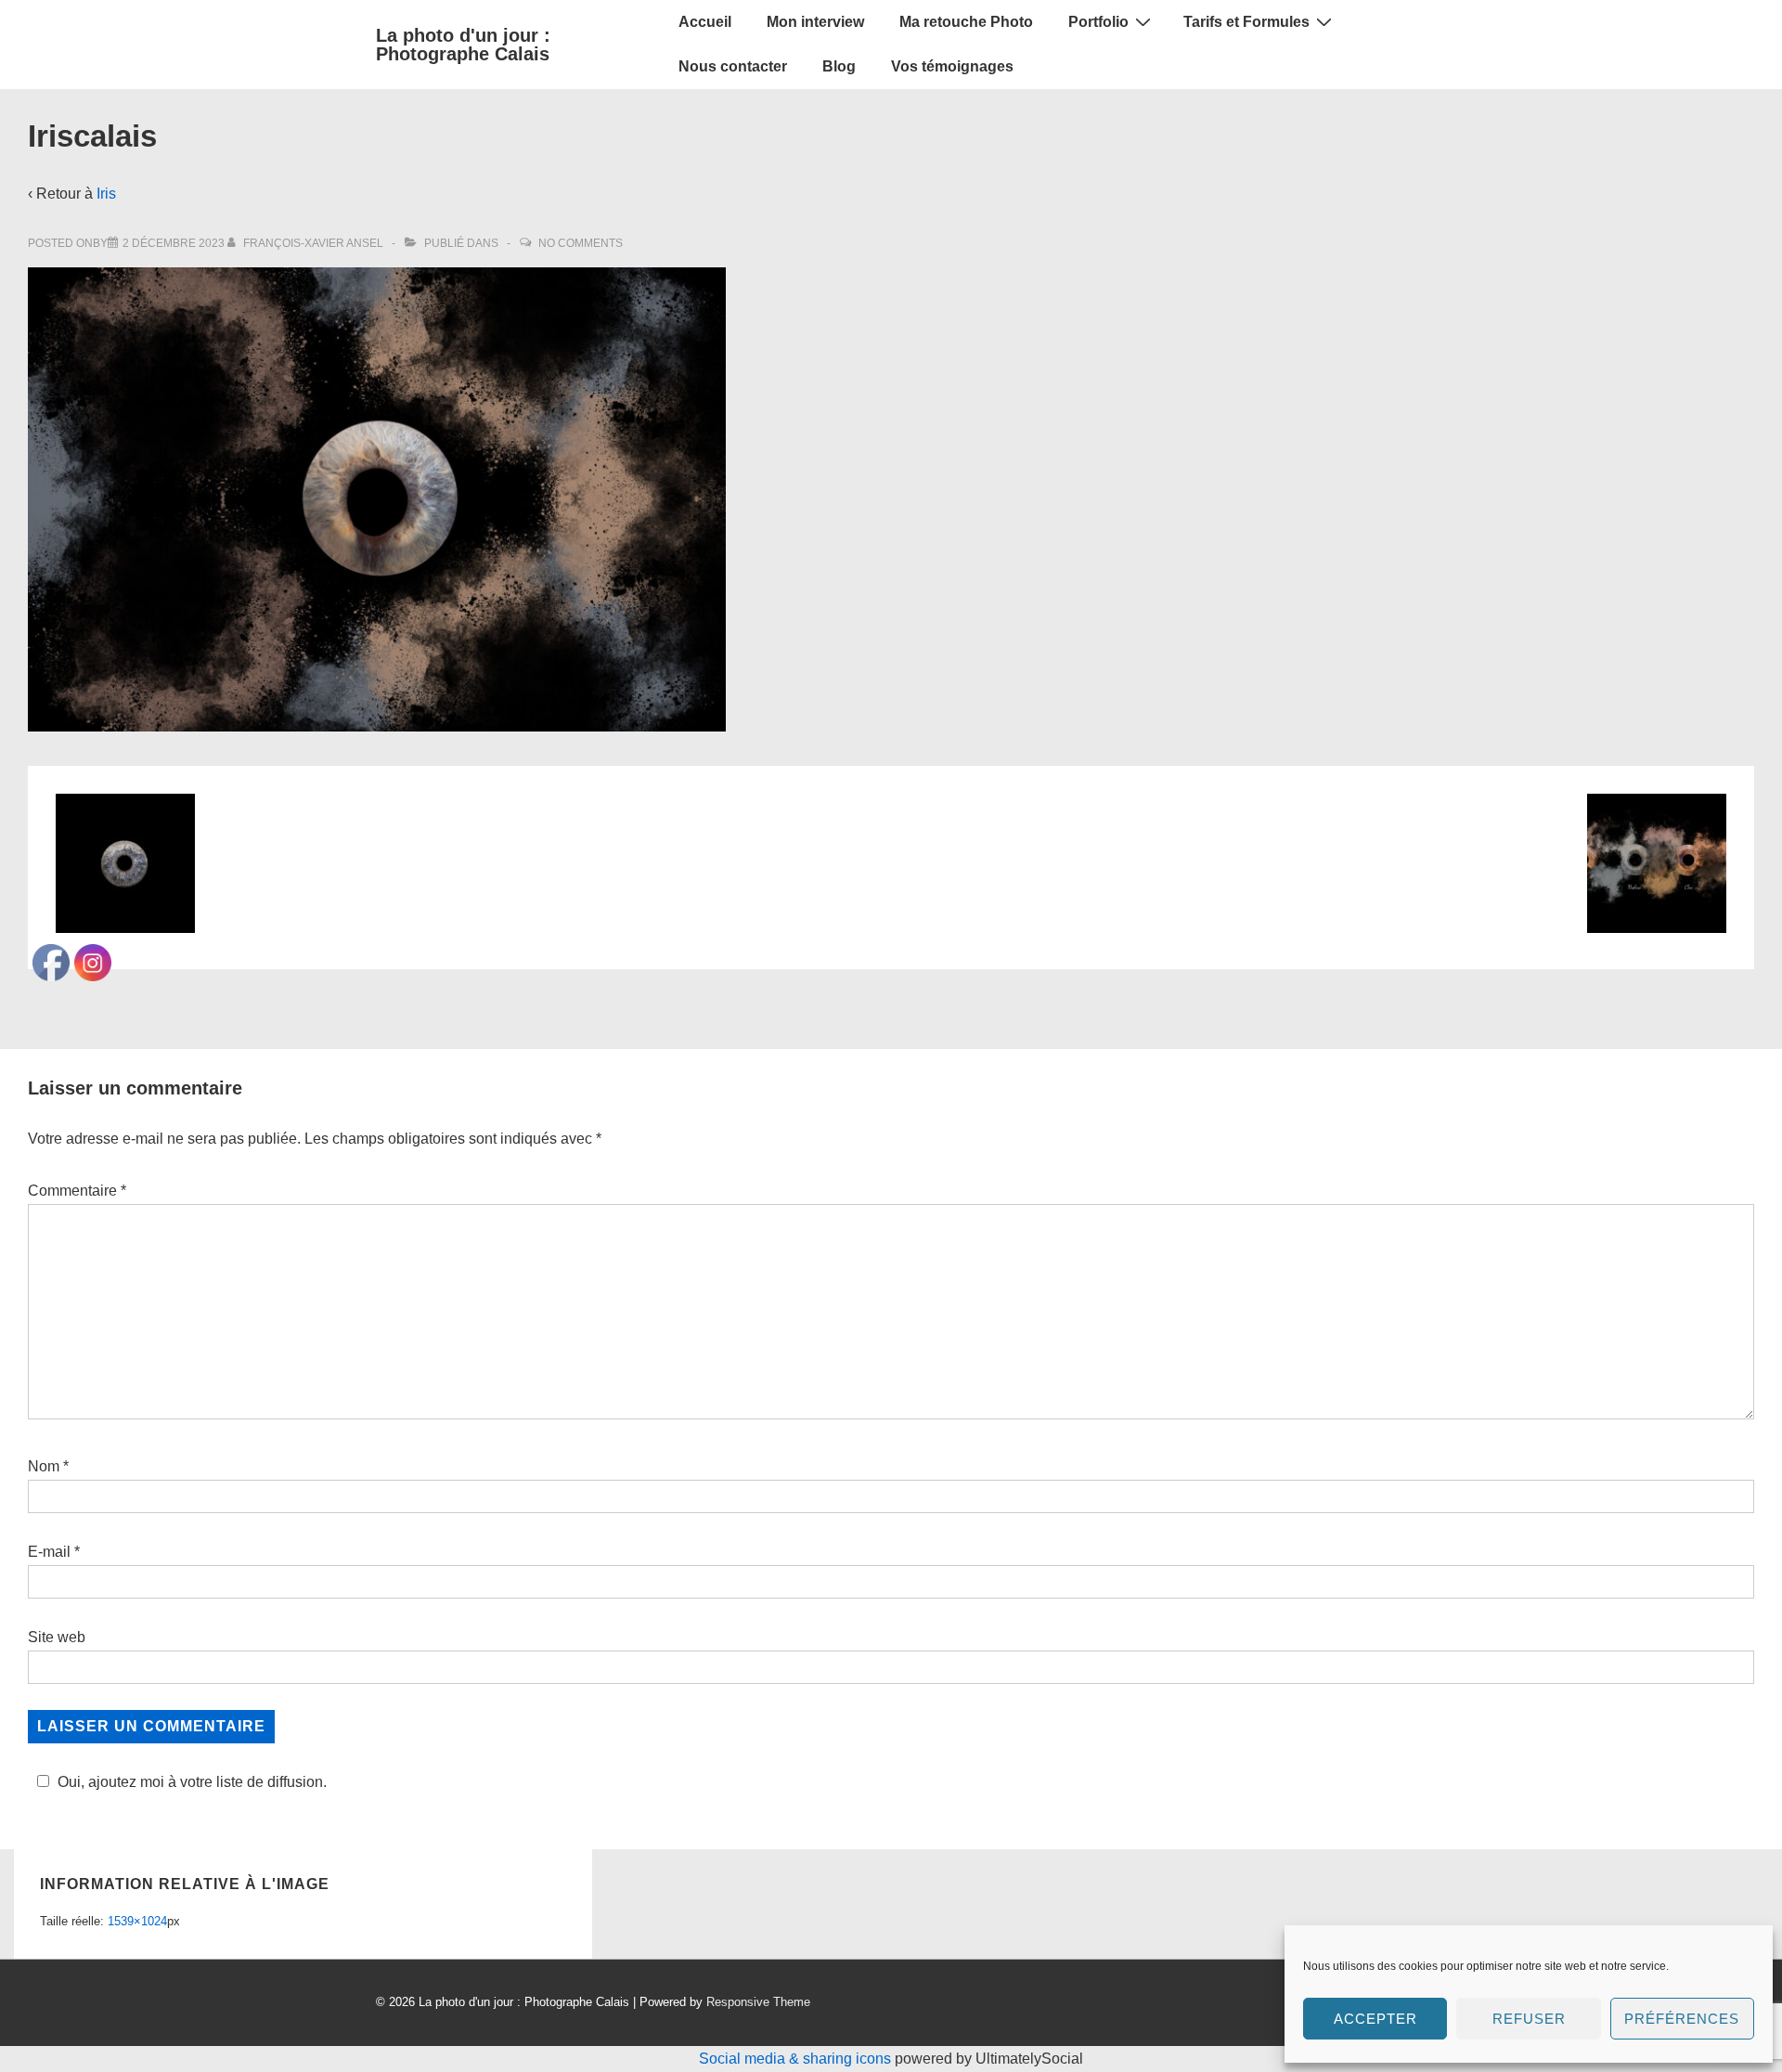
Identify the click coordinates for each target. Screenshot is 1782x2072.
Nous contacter (733, 66)
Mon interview (815, 22)
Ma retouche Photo (966, 22)
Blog (839, 66)
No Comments (581, 243)
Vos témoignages (952, 66)
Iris (106, 194)
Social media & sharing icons (797, 2059)
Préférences (1682, 2019)
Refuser (1529, 2019)
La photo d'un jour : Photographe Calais (463, 45)
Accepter (1375, 2019)
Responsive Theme (758, 2002)
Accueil (705, 22)
